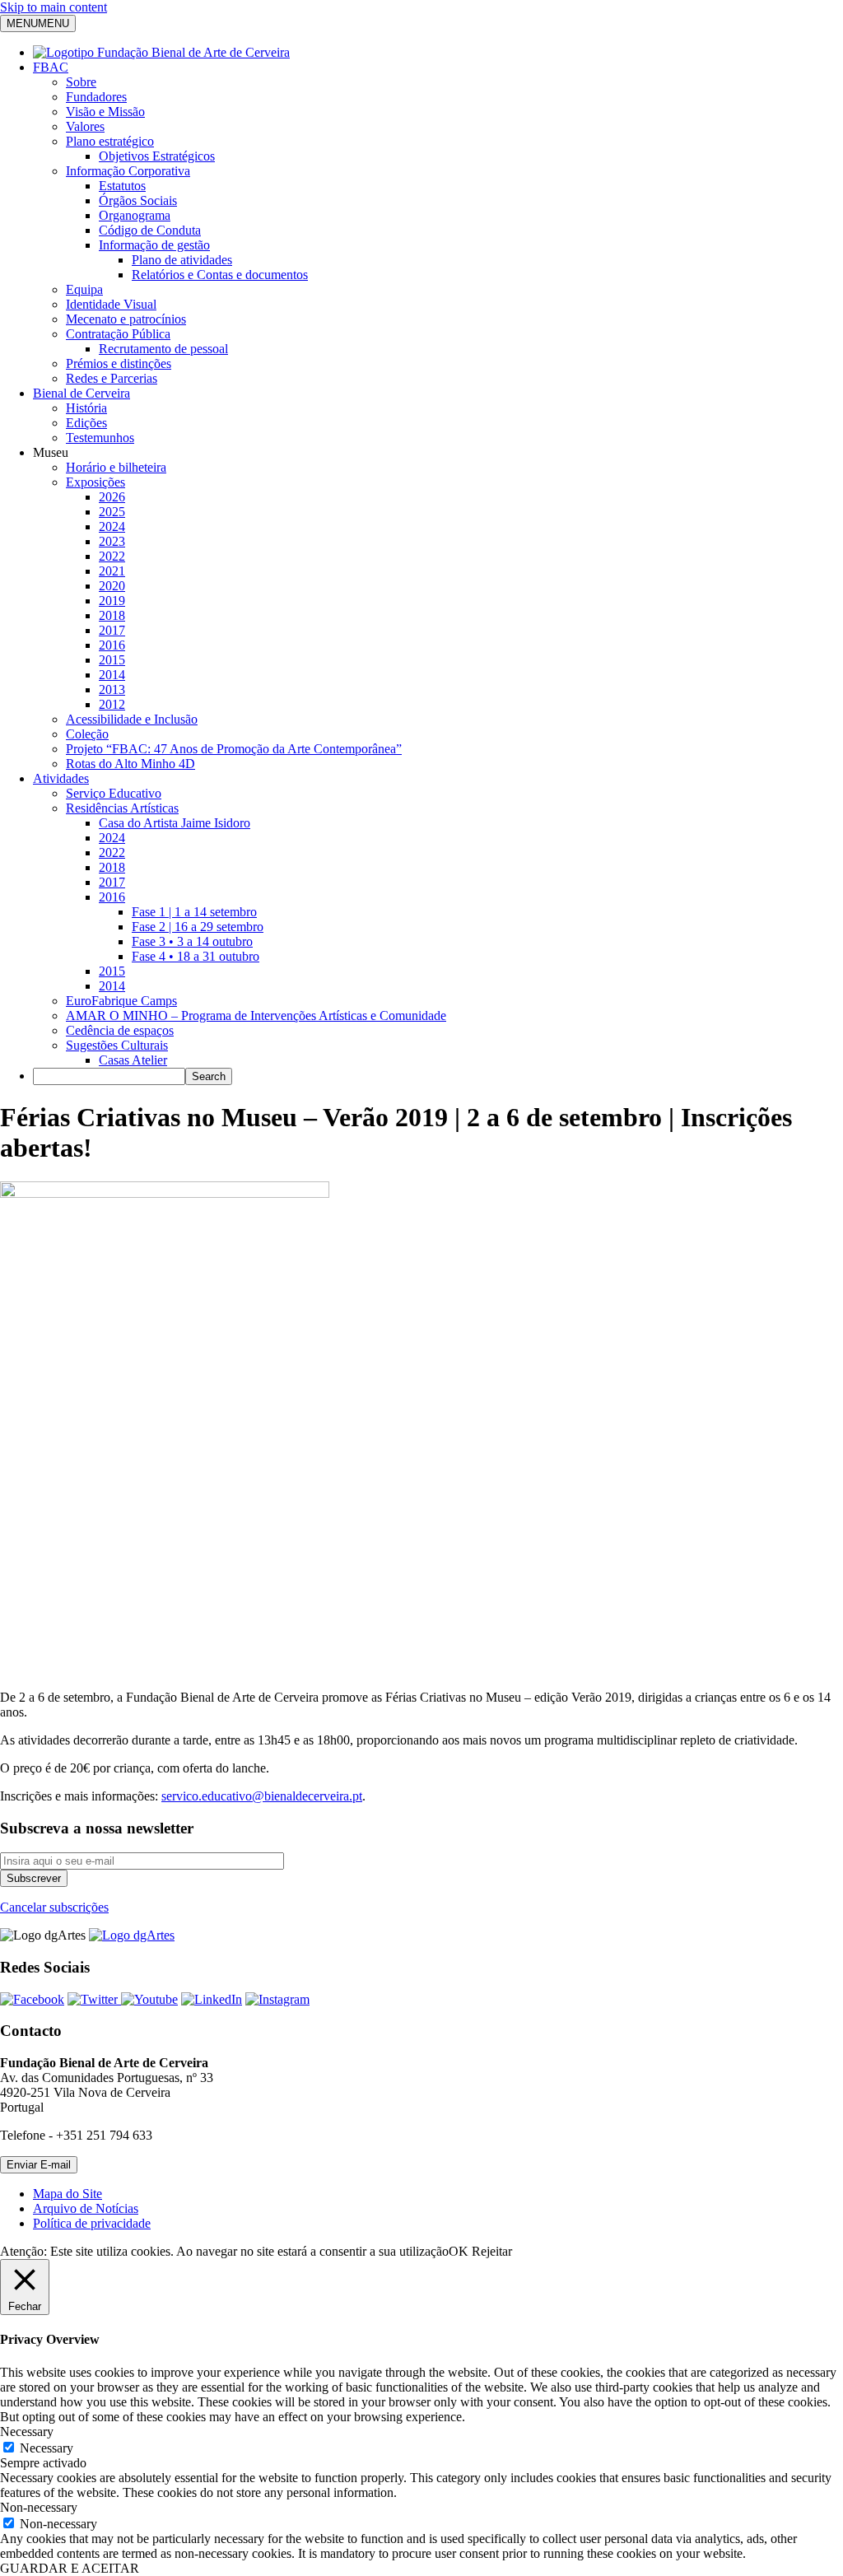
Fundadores (96, 97)
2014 (112, 675)
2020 (112, 586)
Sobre (81, 82)
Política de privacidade (92, 2223)
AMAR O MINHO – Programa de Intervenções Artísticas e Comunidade (256, 1015)
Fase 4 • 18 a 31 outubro (196, 956)
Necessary (47, 2448)
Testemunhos (100, 438)
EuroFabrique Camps (121, 1001)
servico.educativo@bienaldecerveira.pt (262, 1796)
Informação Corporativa (128, 171)
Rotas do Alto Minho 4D (130, 764)
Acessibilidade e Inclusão (132, 719)
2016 (112, 645)
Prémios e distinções (119, 363)
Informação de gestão (154, 245)
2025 (112, 512)
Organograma (135, 215)
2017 (112, 630)
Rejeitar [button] (492, 2251)
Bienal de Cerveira (82, 393)
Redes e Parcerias (112, 378)
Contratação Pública (118, 334)
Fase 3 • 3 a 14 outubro (192, 941)
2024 (112, 526)
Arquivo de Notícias (86, 2208)
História (86, 408)
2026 (112, 497)
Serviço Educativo (114, 793)
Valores (85, 126)
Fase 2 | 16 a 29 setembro (198, 927)
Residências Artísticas (122, 808)
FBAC (51, 67)
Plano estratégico (110, 141)
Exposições (95, 482)
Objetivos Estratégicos (157, 156)
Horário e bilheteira (116, 467)
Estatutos (122, 186)
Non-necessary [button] (39, 2507)
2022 (112, 556)
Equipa (84, 289)
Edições (86, 423)
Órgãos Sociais (138, 200)
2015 (112, 660)
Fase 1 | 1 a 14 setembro (194, 912)
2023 (112, 541)
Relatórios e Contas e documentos (220, 275)
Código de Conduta (150, 230)
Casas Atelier (133, 1060)
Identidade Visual (111, 304)
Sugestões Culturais (117, 1045)
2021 (112, 571)
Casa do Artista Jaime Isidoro (175, 823)
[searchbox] (109, 1076)
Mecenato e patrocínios (126, 319)
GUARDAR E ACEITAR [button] (70, 2568)
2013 (112, 689)
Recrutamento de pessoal (163, 349)
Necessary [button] (27, 2432)
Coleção (87, 734)
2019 (112, 601)
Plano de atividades (182, 260)
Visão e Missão (105, 112)
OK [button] (459, 2251)
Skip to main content (54, 7)
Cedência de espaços (120, 1030)
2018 (112, 615)
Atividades (61, 778)
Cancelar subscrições (54, 1907)
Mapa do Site (68, 2194)
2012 (112, 704)
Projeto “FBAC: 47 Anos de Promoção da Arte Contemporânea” (234, 749)
